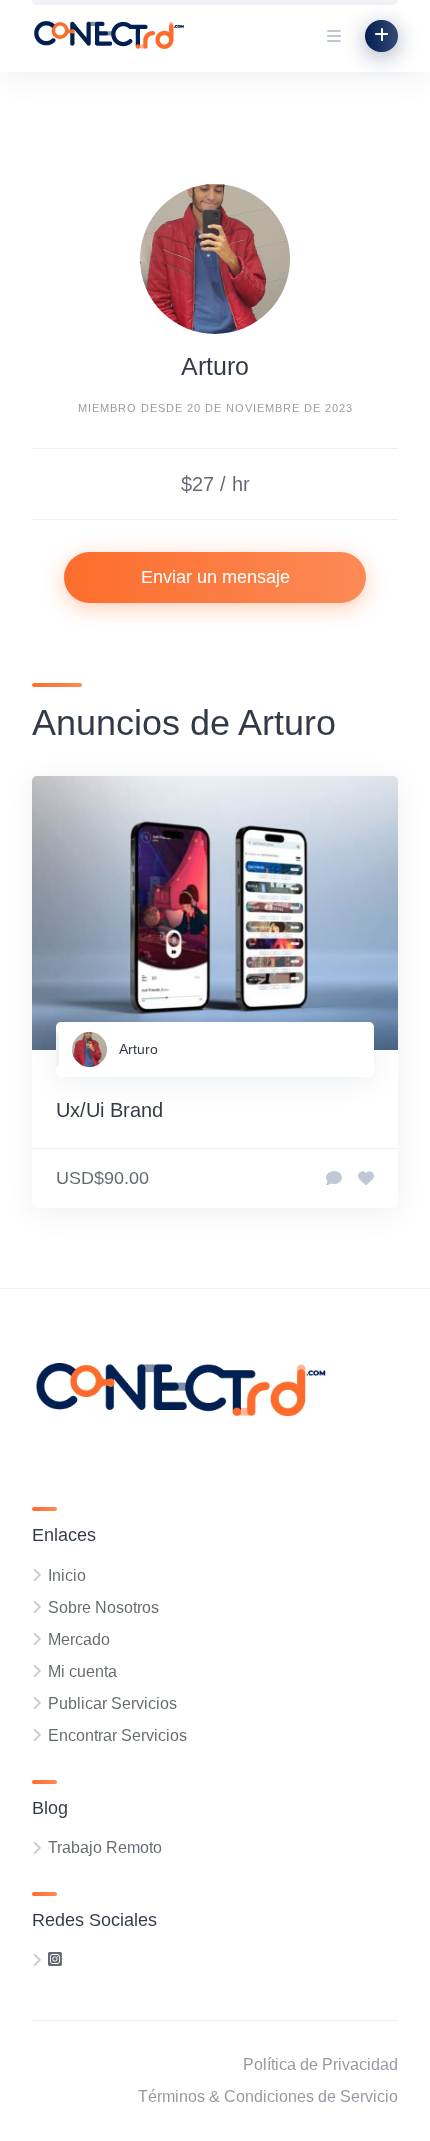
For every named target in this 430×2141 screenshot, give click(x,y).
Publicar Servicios (112, 1703)
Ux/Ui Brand (109, 1110)
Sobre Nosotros (103, 1607)
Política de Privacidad (320, 2064)
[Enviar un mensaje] (334, 1179)
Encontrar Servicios (117, 1735)
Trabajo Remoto (105, 1847)
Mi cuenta (82, 1671)
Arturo (138, 1049)
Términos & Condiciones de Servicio (268, 2096)
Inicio (67, 1575)
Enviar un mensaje (215, 577)
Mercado (79, 1639)
